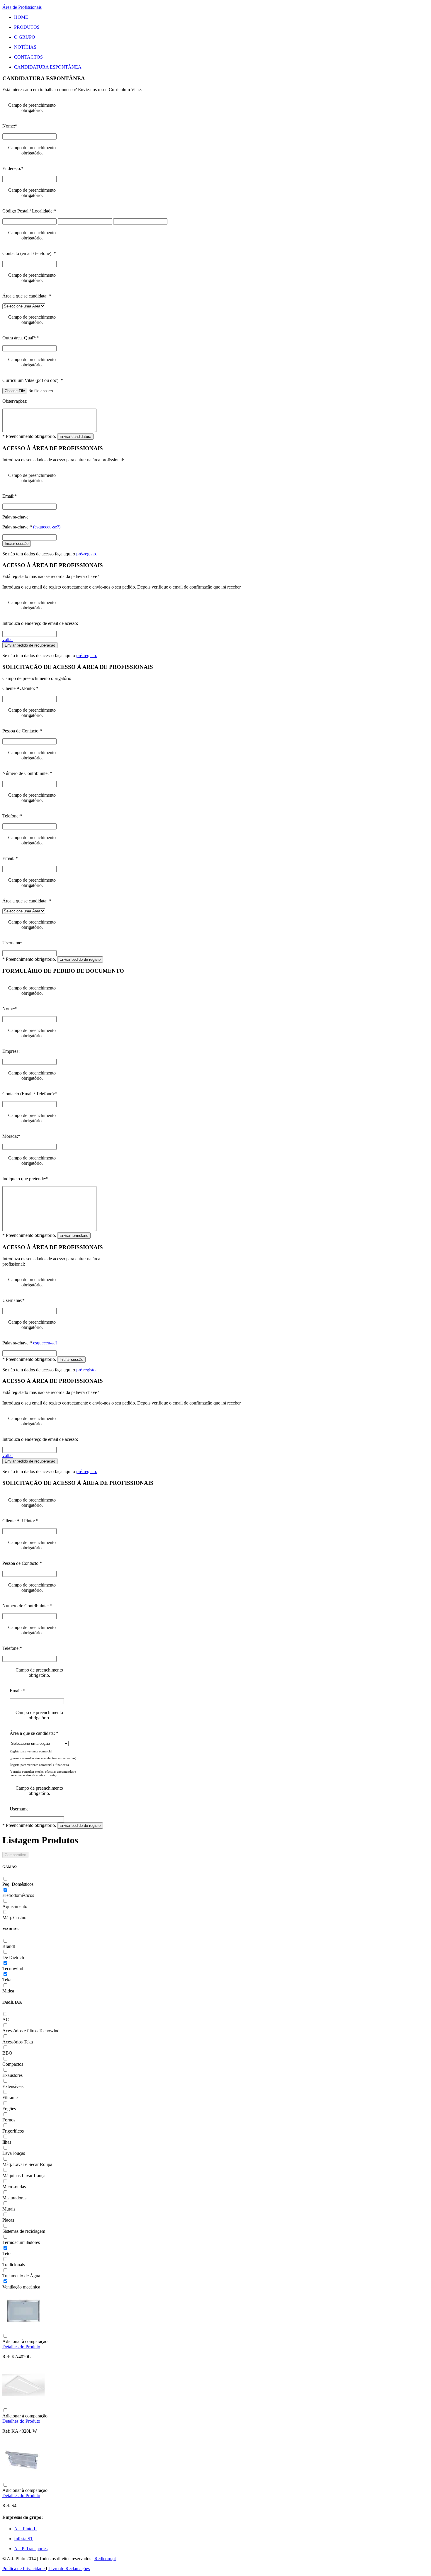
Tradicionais (14, 2265)
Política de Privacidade (24, 2569)
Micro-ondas (14, 2187)
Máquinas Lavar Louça (24, 2175)
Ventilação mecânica (21, 2287)
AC (6, 2020)
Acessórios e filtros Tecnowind (31, 2031)
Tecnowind (13, 1969)
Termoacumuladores (21, 2242)
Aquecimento (15, 1906)
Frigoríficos (13, 2131)
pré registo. (86, 1370)
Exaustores (12, 2075)
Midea (8, 1991)
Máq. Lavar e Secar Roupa (27, 2164)
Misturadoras (14, 2198)
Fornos (9, 2120)
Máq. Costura (15, 1918)
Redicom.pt (105, 2559)
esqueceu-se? (45, 1343)
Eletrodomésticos (18, 1895)
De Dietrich (13, 1957)
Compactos (13, 2064)
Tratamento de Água (21, 2276)
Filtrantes (11, 2098)
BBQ (7, 2053)
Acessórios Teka (18, 2042)
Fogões (9, 2109)
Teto (6, 2253)
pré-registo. (87, 554)
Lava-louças (14, 2153)
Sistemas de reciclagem (24, 2231)
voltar (8, 639)
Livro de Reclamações (69, 2569)
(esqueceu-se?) (47, 527)
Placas (8, 2220)
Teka (7, 1980)
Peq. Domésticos (18, 1884)
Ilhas (7, 2142)
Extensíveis (13, 2086)
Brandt (9, 1946)
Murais (9, 2209)
